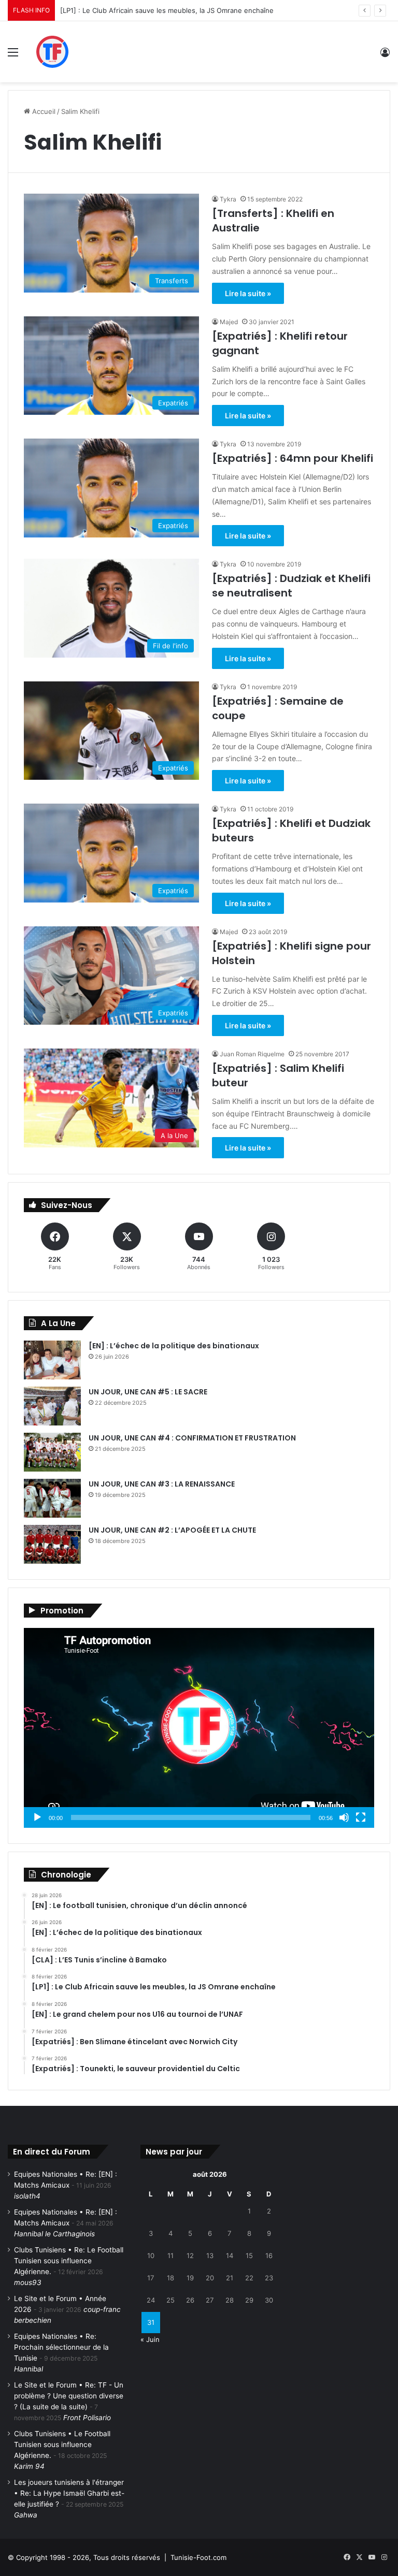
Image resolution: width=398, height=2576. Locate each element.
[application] (199, 1728)
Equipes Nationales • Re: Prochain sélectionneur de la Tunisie (61, 2347)
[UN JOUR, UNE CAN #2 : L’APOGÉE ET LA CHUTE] (52, 1544)
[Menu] (13, 56)
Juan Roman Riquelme (252, 1054)
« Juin (150, 2339)
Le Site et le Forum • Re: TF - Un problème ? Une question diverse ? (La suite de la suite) (69, 2396)
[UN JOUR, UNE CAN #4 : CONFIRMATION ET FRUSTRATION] (52, 1452)
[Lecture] (37, 1817)
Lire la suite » (248, 293)
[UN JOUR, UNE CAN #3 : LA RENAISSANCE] (52, 1498)
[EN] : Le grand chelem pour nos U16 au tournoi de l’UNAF (155, 10)
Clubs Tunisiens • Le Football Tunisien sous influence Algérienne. (62, 2444)
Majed (229, 322)
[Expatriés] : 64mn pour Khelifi (293, 458)
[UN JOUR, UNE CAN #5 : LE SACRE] (52, 1406)
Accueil (43, 111)
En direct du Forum (52, 2152)
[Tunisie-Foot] (81, 52)
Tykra (228, 199)
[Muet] (344, 1817)
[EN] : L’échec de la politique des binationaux (174, 1346)
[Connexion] (385, 56)
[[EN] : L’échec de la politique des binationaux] (52, 1360)
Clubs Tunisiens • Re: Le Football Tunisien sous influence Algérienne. (69, 2261)
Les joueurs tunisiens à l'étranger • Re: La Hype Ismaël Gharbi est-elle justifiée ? (69, 2493)
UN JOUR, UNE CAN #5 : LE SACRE (148, 1392)
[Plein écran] (361, 1817)
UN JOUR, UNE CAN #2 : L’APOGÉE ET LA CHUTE (172, 1530)
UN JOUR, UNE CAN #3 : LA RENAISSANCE (162, 1484)
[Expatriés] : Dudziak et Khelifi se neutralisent (291, 586)
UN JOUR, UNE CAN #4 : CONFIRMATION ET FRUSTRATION (192, 1438)
